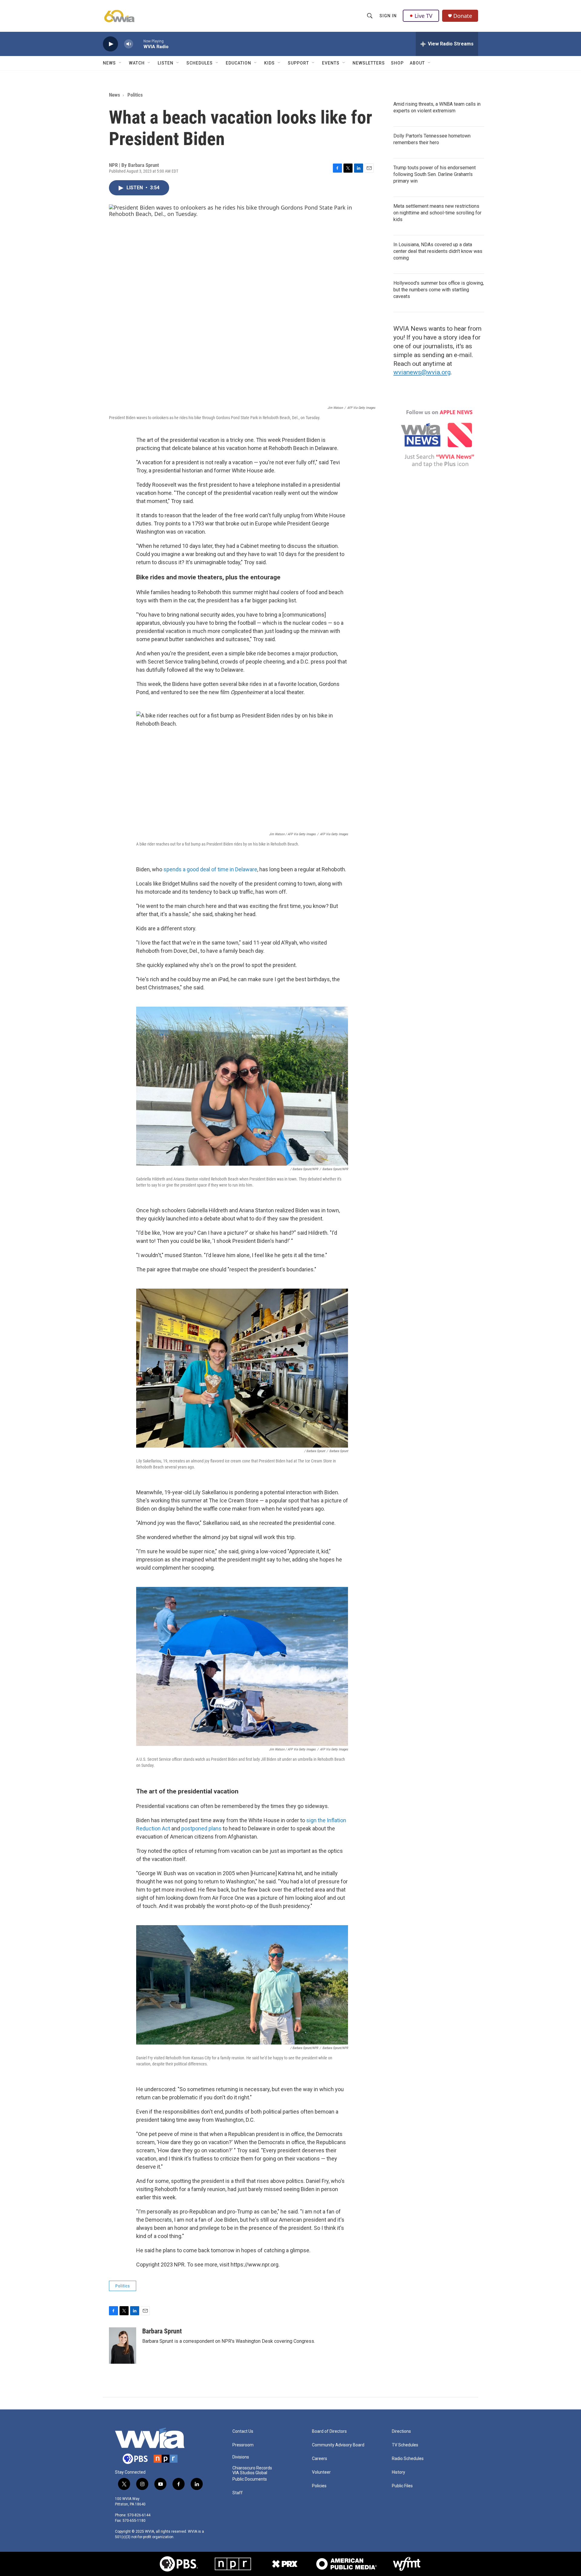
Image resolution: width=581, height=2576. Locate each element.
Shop (397, 63)
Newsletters (369, 63)
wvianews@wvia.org (422, 372)
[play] (110, 44)
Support (298, 63)
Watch (137, 63)
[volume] (129, 44)
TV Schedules (405, 2445)
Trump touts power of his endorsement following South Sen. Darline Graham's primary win (435, 174)
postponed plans (201, 1828)
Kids (269, 63)
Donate (463, 16)
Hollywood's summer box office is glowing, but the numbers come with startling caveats (439, 290)
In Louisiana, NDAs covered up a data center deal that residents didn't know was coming (438, 251)
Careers (320, 2459)
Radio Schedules (408, 2459)
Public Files (402, 2486)
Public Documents (250, 2479)
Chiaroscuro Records (252, 2468)
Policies (319, 2486)
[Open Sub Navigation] (120, 63)
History (399, 2472)
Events (331, 63)
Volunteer (321, 2472)
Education (238, 63)
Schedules (200, 63)
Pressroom (243, 2445)
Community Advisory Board (338, 2445)
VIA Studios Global (250, 2473)
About (417, 63)
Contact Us (243, 2431)
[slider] (138, 44)
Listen (166, 63)
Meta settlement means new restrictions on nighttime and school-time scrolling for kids (437, 213)
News (109, 63)
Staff (238, 2493)
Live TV (423, 16)
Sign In (388, 16)
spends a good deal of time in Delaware (210, 869)
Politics (135, 95)
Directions (401, 2431)
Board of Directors (329, 2431)
